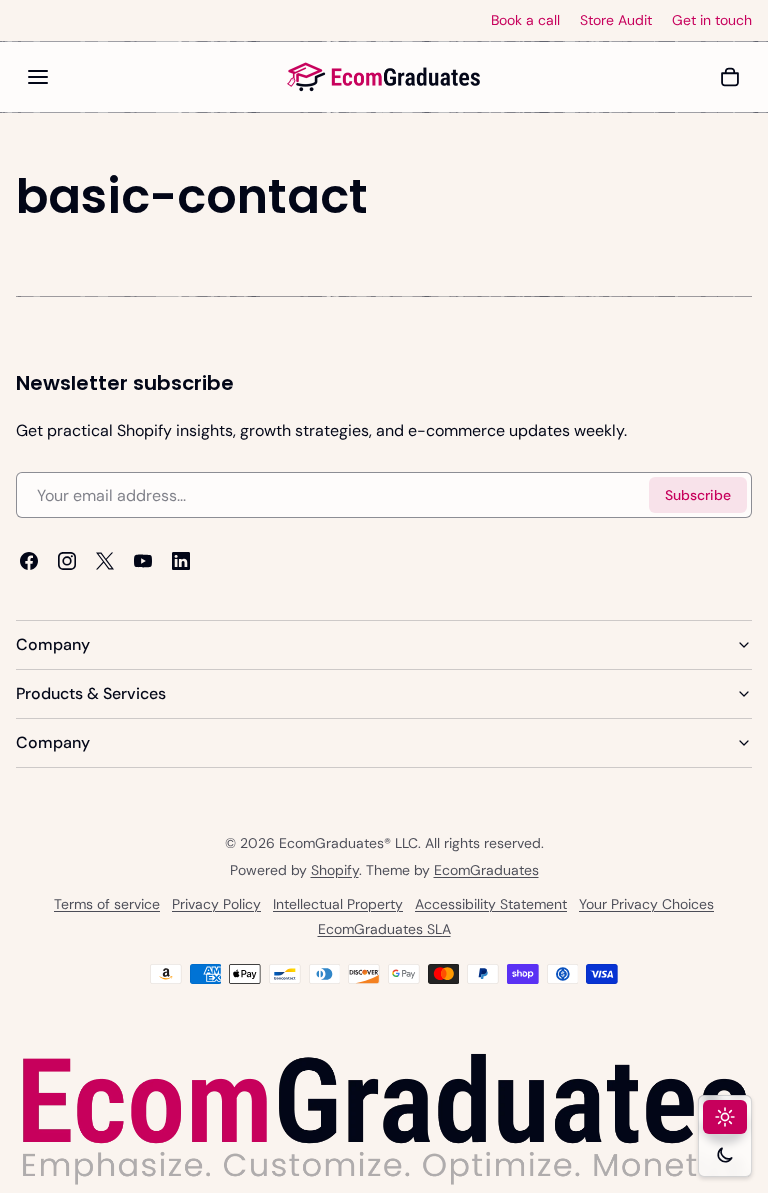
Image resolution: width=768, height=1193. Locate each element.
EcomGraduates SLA (384, 930)
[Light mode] (725, 1117)
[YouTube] (143, 561)
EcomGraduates (486, 870)
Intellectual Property (338, 905)
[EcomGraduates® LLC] (384, 77)
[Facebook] (29, 561)
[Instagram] (67, 561)
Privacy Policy (216, 905)
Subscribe (698, 495)
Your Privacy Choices (646, 905)
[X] (105, 561)
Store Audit (616, 20)
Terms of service (107, 905)
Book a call (525, 20)
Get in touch (712, 20)
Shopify (335, 870)
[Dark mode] (725, 1155)
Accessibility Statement (491, 905)
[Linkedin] (181, 561)
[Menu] (38, 77)
